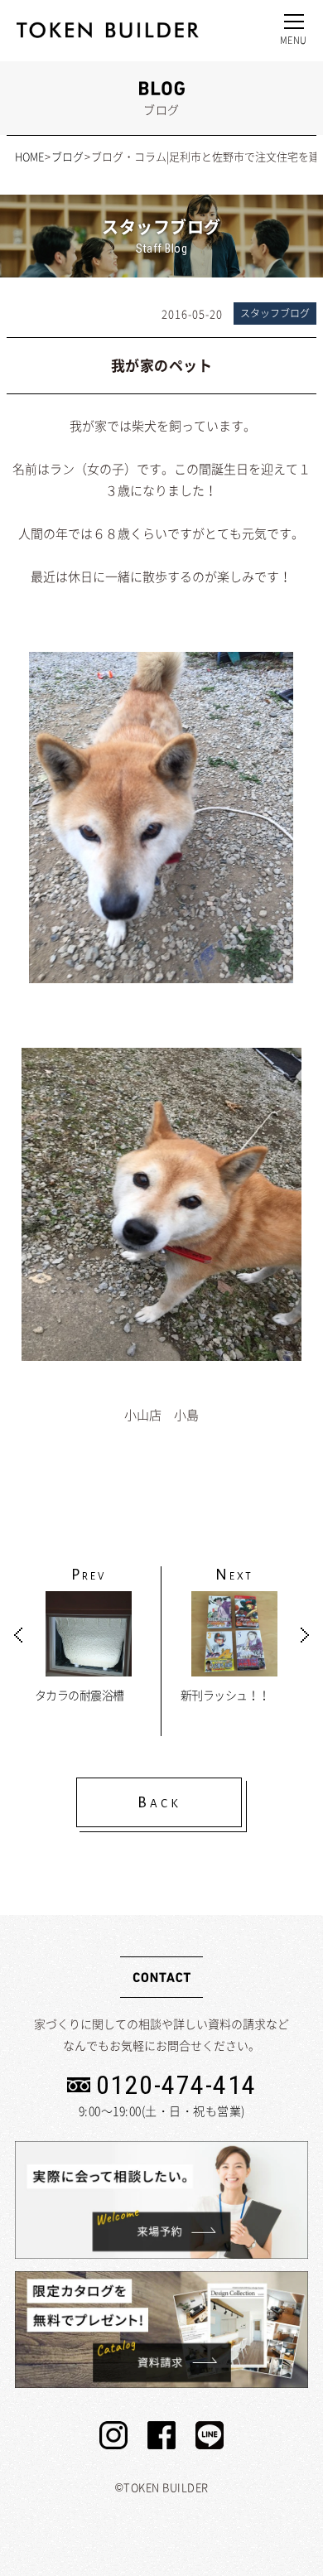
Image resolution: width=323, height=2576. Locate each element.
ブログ (67, 156)
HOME (29, 156)
